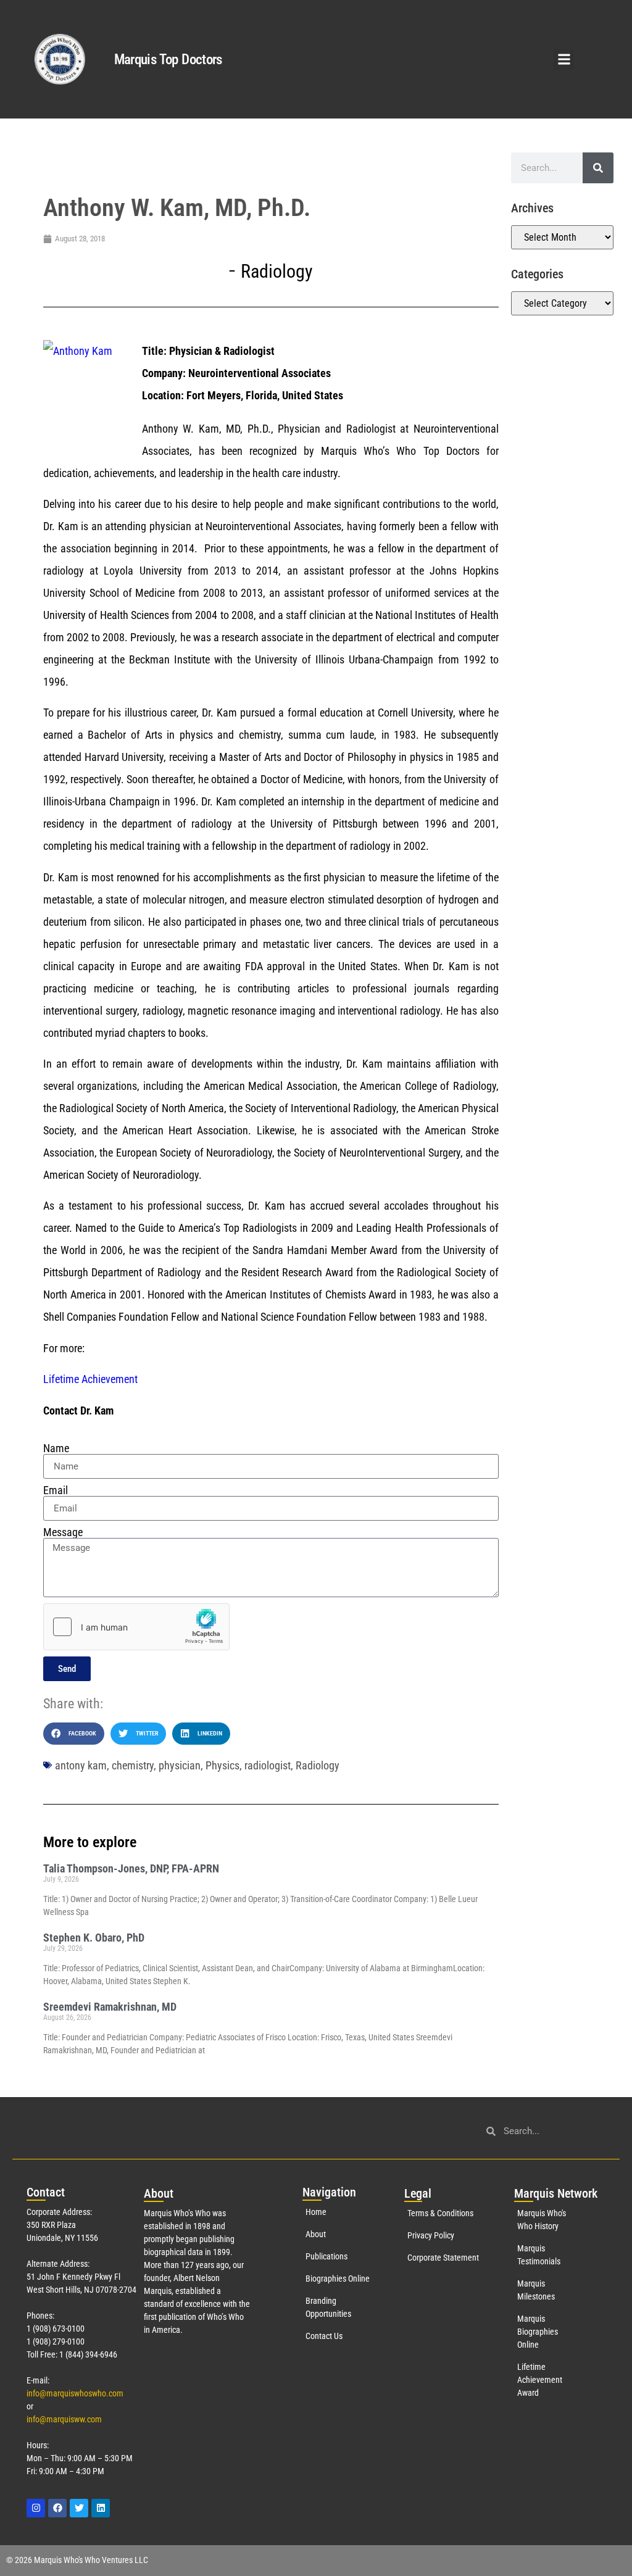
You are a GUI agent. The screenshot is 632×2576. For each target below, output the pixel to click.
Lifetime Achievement (90, 1379)
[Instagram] (36, 2508)
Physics (222, 1765)
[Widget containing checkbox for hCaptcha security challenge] (136, 1627)
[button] (564, 60)
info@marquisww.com (64, 2419)
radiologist (268, 1765)
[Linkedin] (101, 2508)
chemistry (133, 1765)
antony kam (81, 1765)
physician (180, 1765)
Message (63, 1532)
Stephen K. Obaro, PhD (94, 1938)
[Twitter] (79, 2508)
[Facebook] (57, 2508)
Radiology (277, 271)
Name (56, 1448)
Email (56, 1490)
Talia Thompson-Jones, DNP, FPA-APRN (131, 1868)
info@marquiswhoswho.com (75, 2393)
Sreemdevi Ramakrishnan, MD (110, 2007)
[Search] (598, 168)
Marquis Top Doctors (168, 60)
